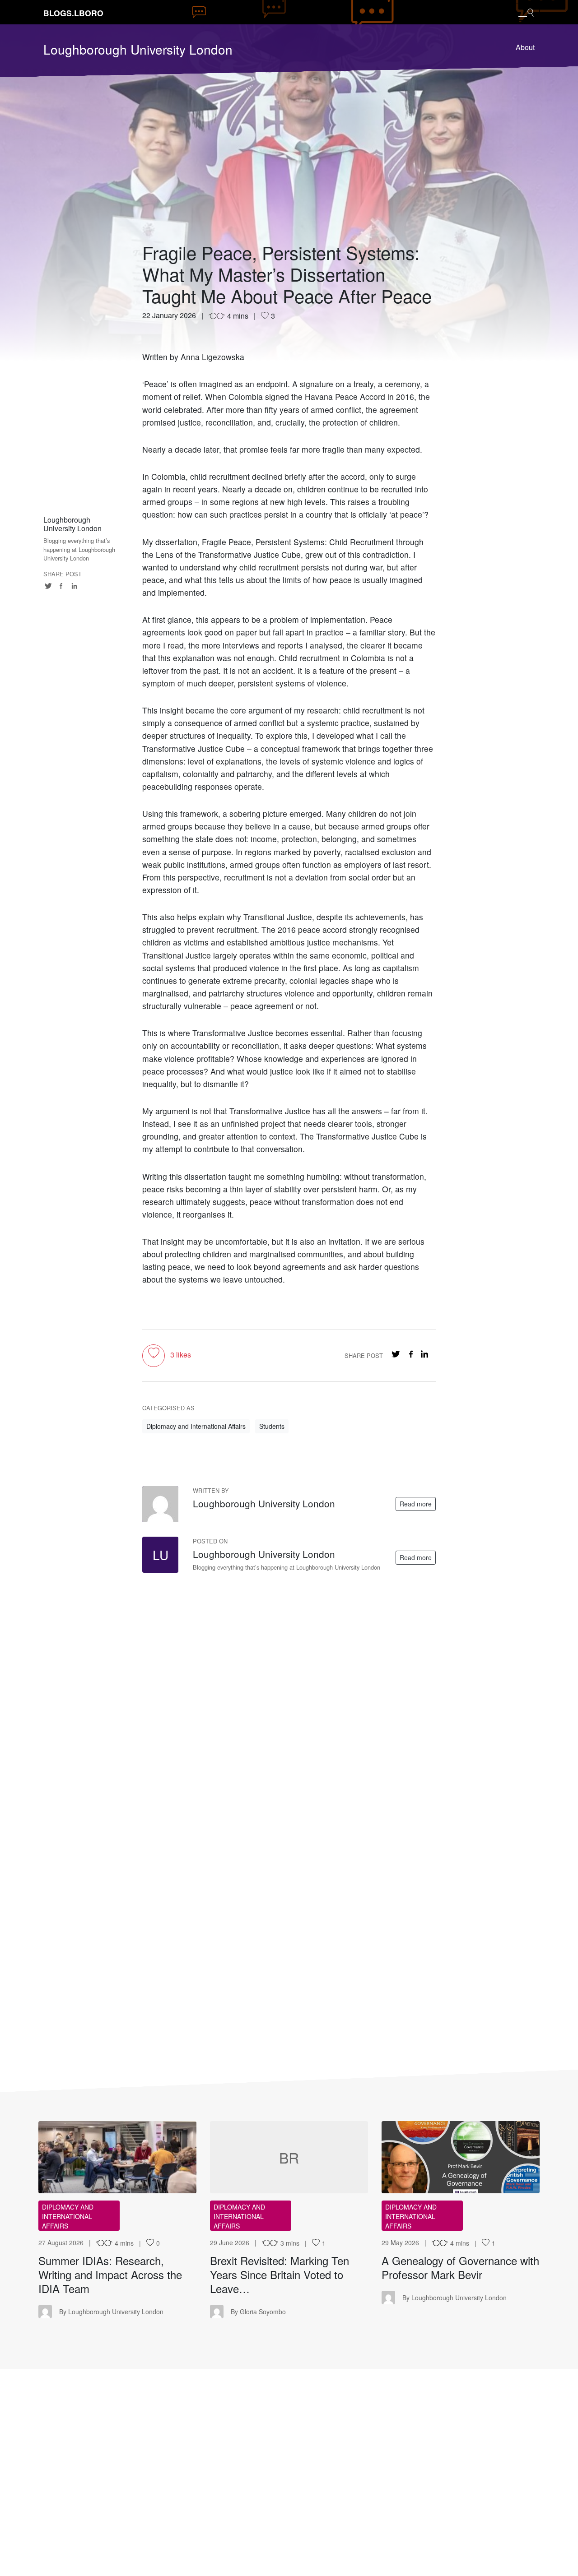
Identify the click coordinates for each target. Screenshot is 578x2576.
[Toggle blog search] (526, 12)
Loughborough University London (138, 49)
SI (117, 2157)
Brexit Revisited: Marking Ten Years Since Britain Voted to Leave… (280, 2274)
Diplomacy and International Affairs (196, 1426)
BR (289, 2157)
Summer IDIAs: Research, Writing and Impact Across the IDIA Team (110, 2274)
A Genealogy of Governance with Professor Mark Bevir (460, 2267)
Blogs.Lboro (73, 13)
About (525, 47)
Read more (416, 1504)
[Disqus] (289, 1691)
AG (460, 2157)
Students (272, 1426)
